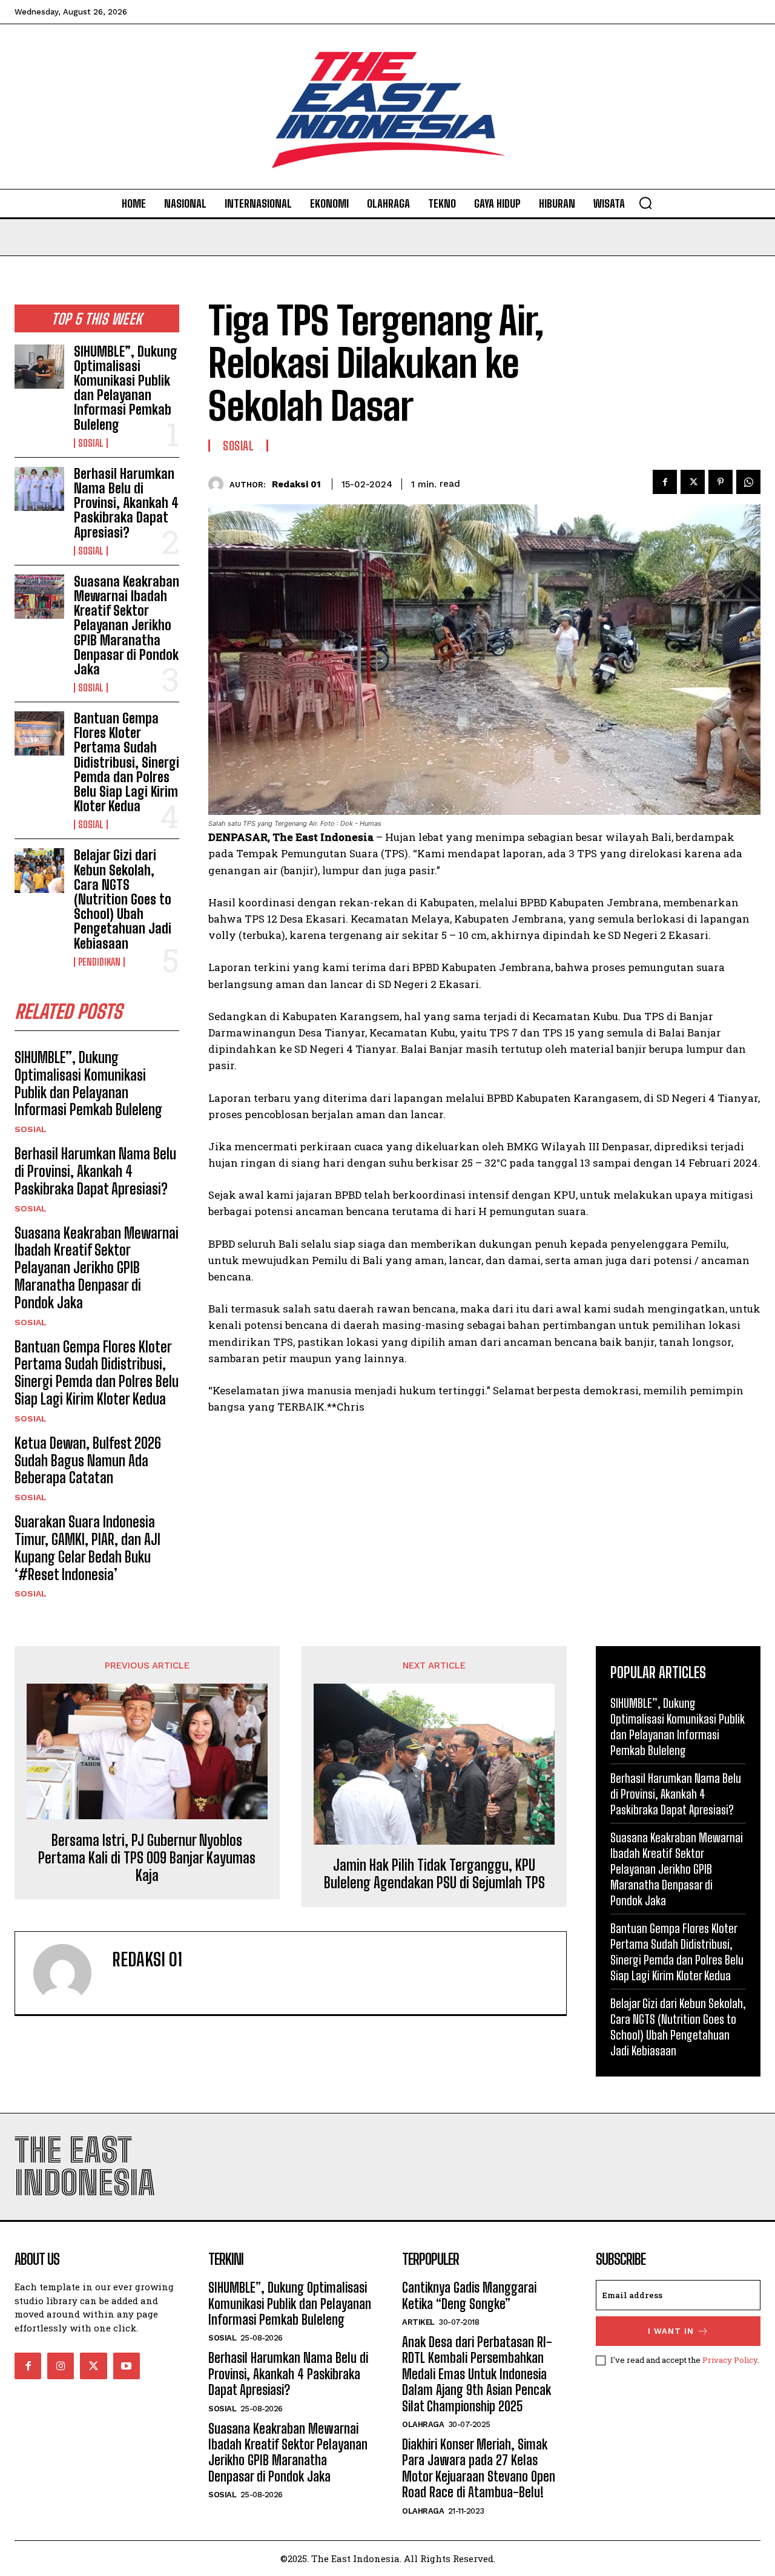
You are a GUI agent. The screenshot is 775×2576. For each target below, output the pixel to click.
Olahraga (423, 2424)
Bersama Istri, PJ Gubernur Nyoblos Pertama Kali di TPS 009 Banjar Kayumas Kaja (147, 1858)
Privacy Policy (730, 2360)
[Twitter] (693, 482)
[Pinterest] (721, 482)
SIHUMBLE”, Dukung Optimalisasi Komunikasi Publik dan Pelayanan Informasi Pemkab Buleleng (126, 388)
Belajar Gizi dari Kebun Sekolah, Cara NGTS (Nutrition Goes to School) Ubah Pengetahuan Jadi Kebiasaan (123, 899)
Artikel (418, 2322)
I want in (671, 2331)
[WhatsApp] (748, 482)
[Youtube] (127, 2366)
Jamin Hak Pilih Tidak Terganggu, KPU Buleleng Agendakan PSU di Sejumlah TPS (434, 1874)
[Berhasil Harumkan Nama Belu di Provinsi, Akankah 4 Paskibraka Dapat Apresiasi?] (39, 489)
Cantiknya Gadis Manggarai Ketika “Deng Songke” (469, 2295)
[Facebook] (665, 482)
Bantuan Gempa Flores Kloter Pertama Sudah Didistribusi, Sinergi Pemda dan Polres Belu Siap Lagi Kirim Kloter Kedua (127, 762)
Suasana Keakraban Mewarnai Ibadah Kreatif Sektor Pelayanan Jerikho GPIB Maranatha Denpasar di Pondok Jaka (127, 625)
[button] (645, 203)
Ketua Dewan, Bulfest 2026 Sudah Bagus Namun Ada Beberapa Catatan (88, 1461)
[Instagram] (61, 2366)
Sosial (91, 443)
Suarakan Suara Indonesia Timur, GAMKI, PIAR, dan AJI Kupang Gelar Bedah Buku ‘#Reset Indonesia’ (87, 1548)
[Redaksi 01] (219, 484)
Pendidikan (99, 962)
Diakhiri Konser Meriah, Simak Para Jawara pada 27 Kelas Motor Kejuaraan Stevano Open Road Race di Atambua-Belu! (479, 2468)
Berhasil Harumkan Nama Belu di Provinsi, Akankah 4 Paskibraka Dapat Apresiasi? (126, 503)
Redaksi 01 (296, 484)
